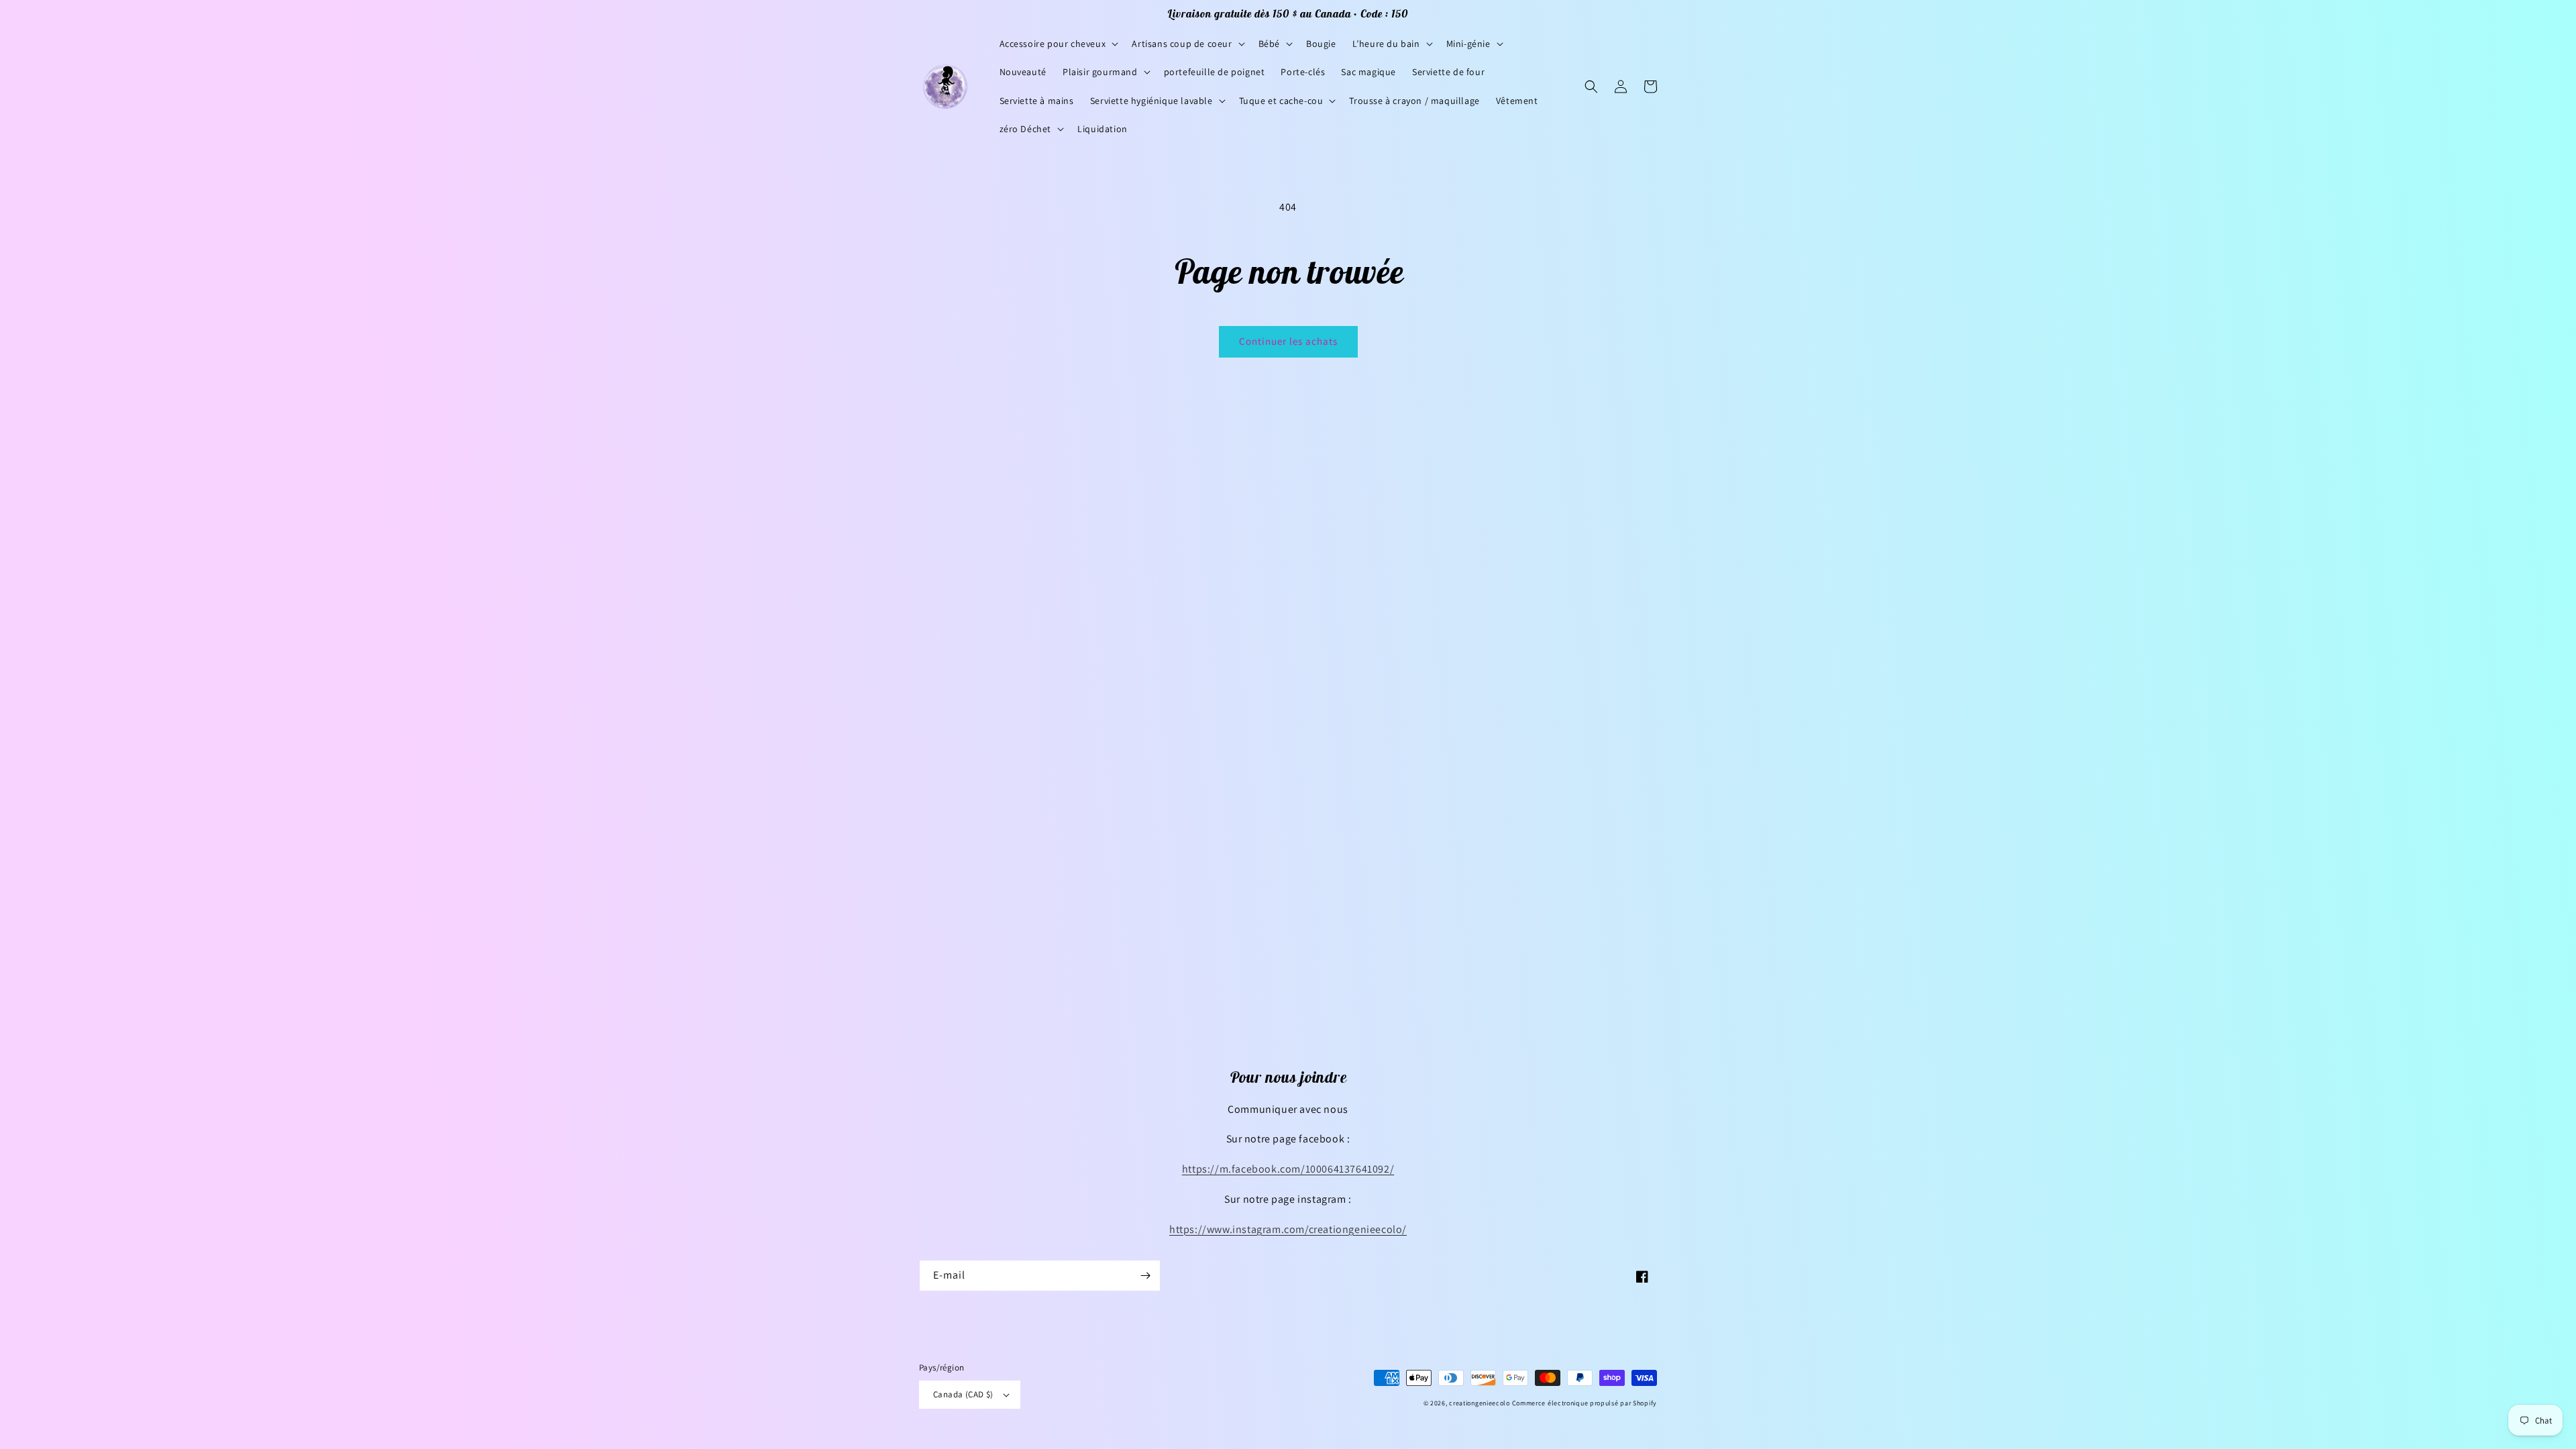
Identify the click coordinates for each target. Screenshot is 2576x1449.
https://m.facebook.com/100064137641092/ (1288, 1169)
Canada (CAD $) (963, 1394)
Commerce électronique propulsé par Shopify (1585, 1403)
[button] (1058, 44)
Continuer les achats (1288, 341)
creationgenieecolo (1480, 1403)
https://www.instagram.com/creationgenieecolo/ (1288, 1229)
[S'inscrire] (1145, 1276)
